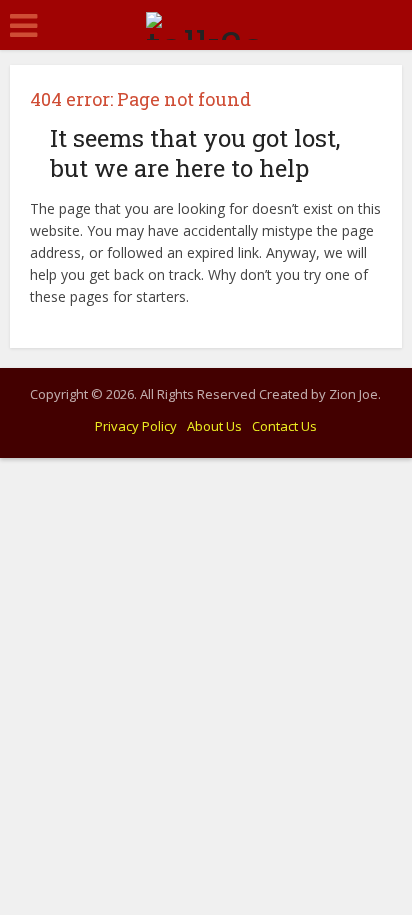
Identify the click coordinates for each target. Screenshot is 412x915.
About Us (214, 426)
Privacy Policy (136, 426)
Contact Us (284, 426)
